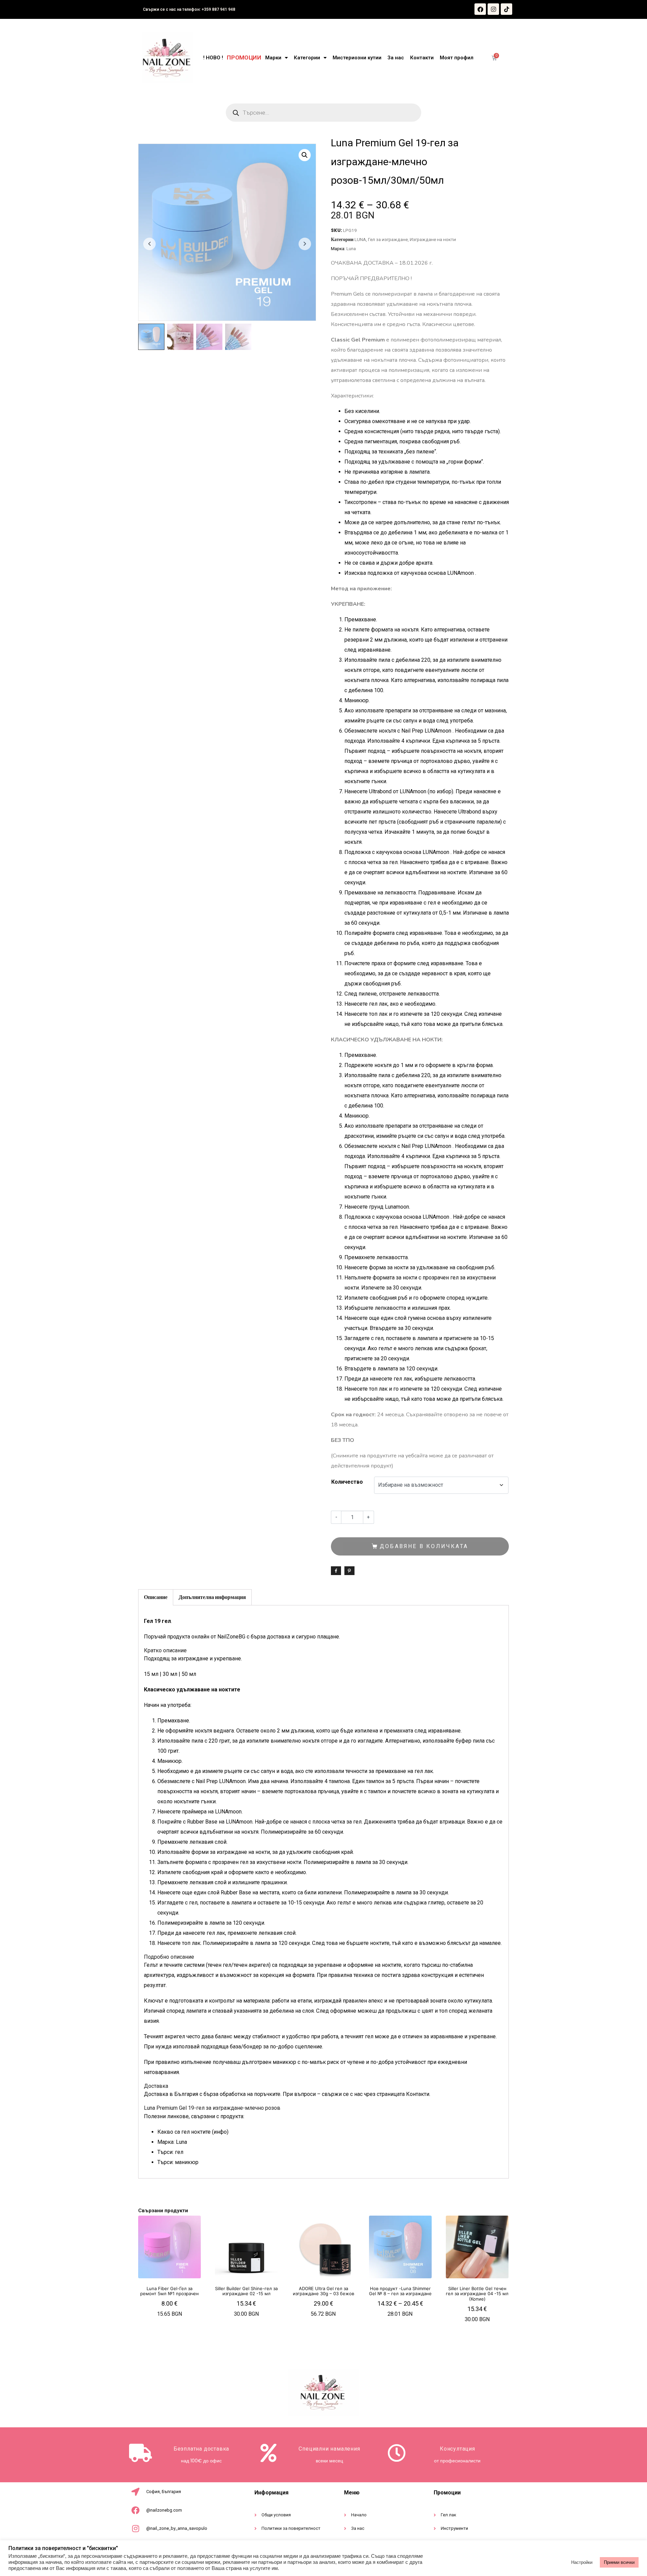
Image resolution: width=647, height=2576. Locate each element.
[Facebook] (480, 9)
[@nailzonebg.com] (135, 2510)
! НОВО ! (213, 58)
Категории (307, 58)
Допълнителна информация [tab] (212, 1597)
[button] (305, 155)
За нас (396, 58)
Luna (351, 248)
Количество (347, 1482)
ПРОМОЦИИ (244, 58)
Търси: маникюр (178, 2162)
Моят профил (457, 58)
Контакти (422, 58)
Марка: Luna (172, 2142)
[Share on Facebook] (336, 1571)
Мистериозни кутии (357, 58)
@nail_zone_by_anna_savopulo (177, 2528)
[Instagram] (493, 9)
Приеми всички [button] (619, 2562)
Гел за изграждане (388, 239)
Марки (273, 58)
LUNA (360, 239)
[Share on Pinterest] (349, 1571)
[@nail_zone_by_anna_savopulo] (135, 2528)
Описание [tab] (156, 1597)
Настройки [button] (582, 2562)
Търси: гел (170, 2152)
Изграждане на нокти (433, 239)
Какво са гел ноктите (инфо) (193, 2132)
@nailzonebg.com (164, 2510)
